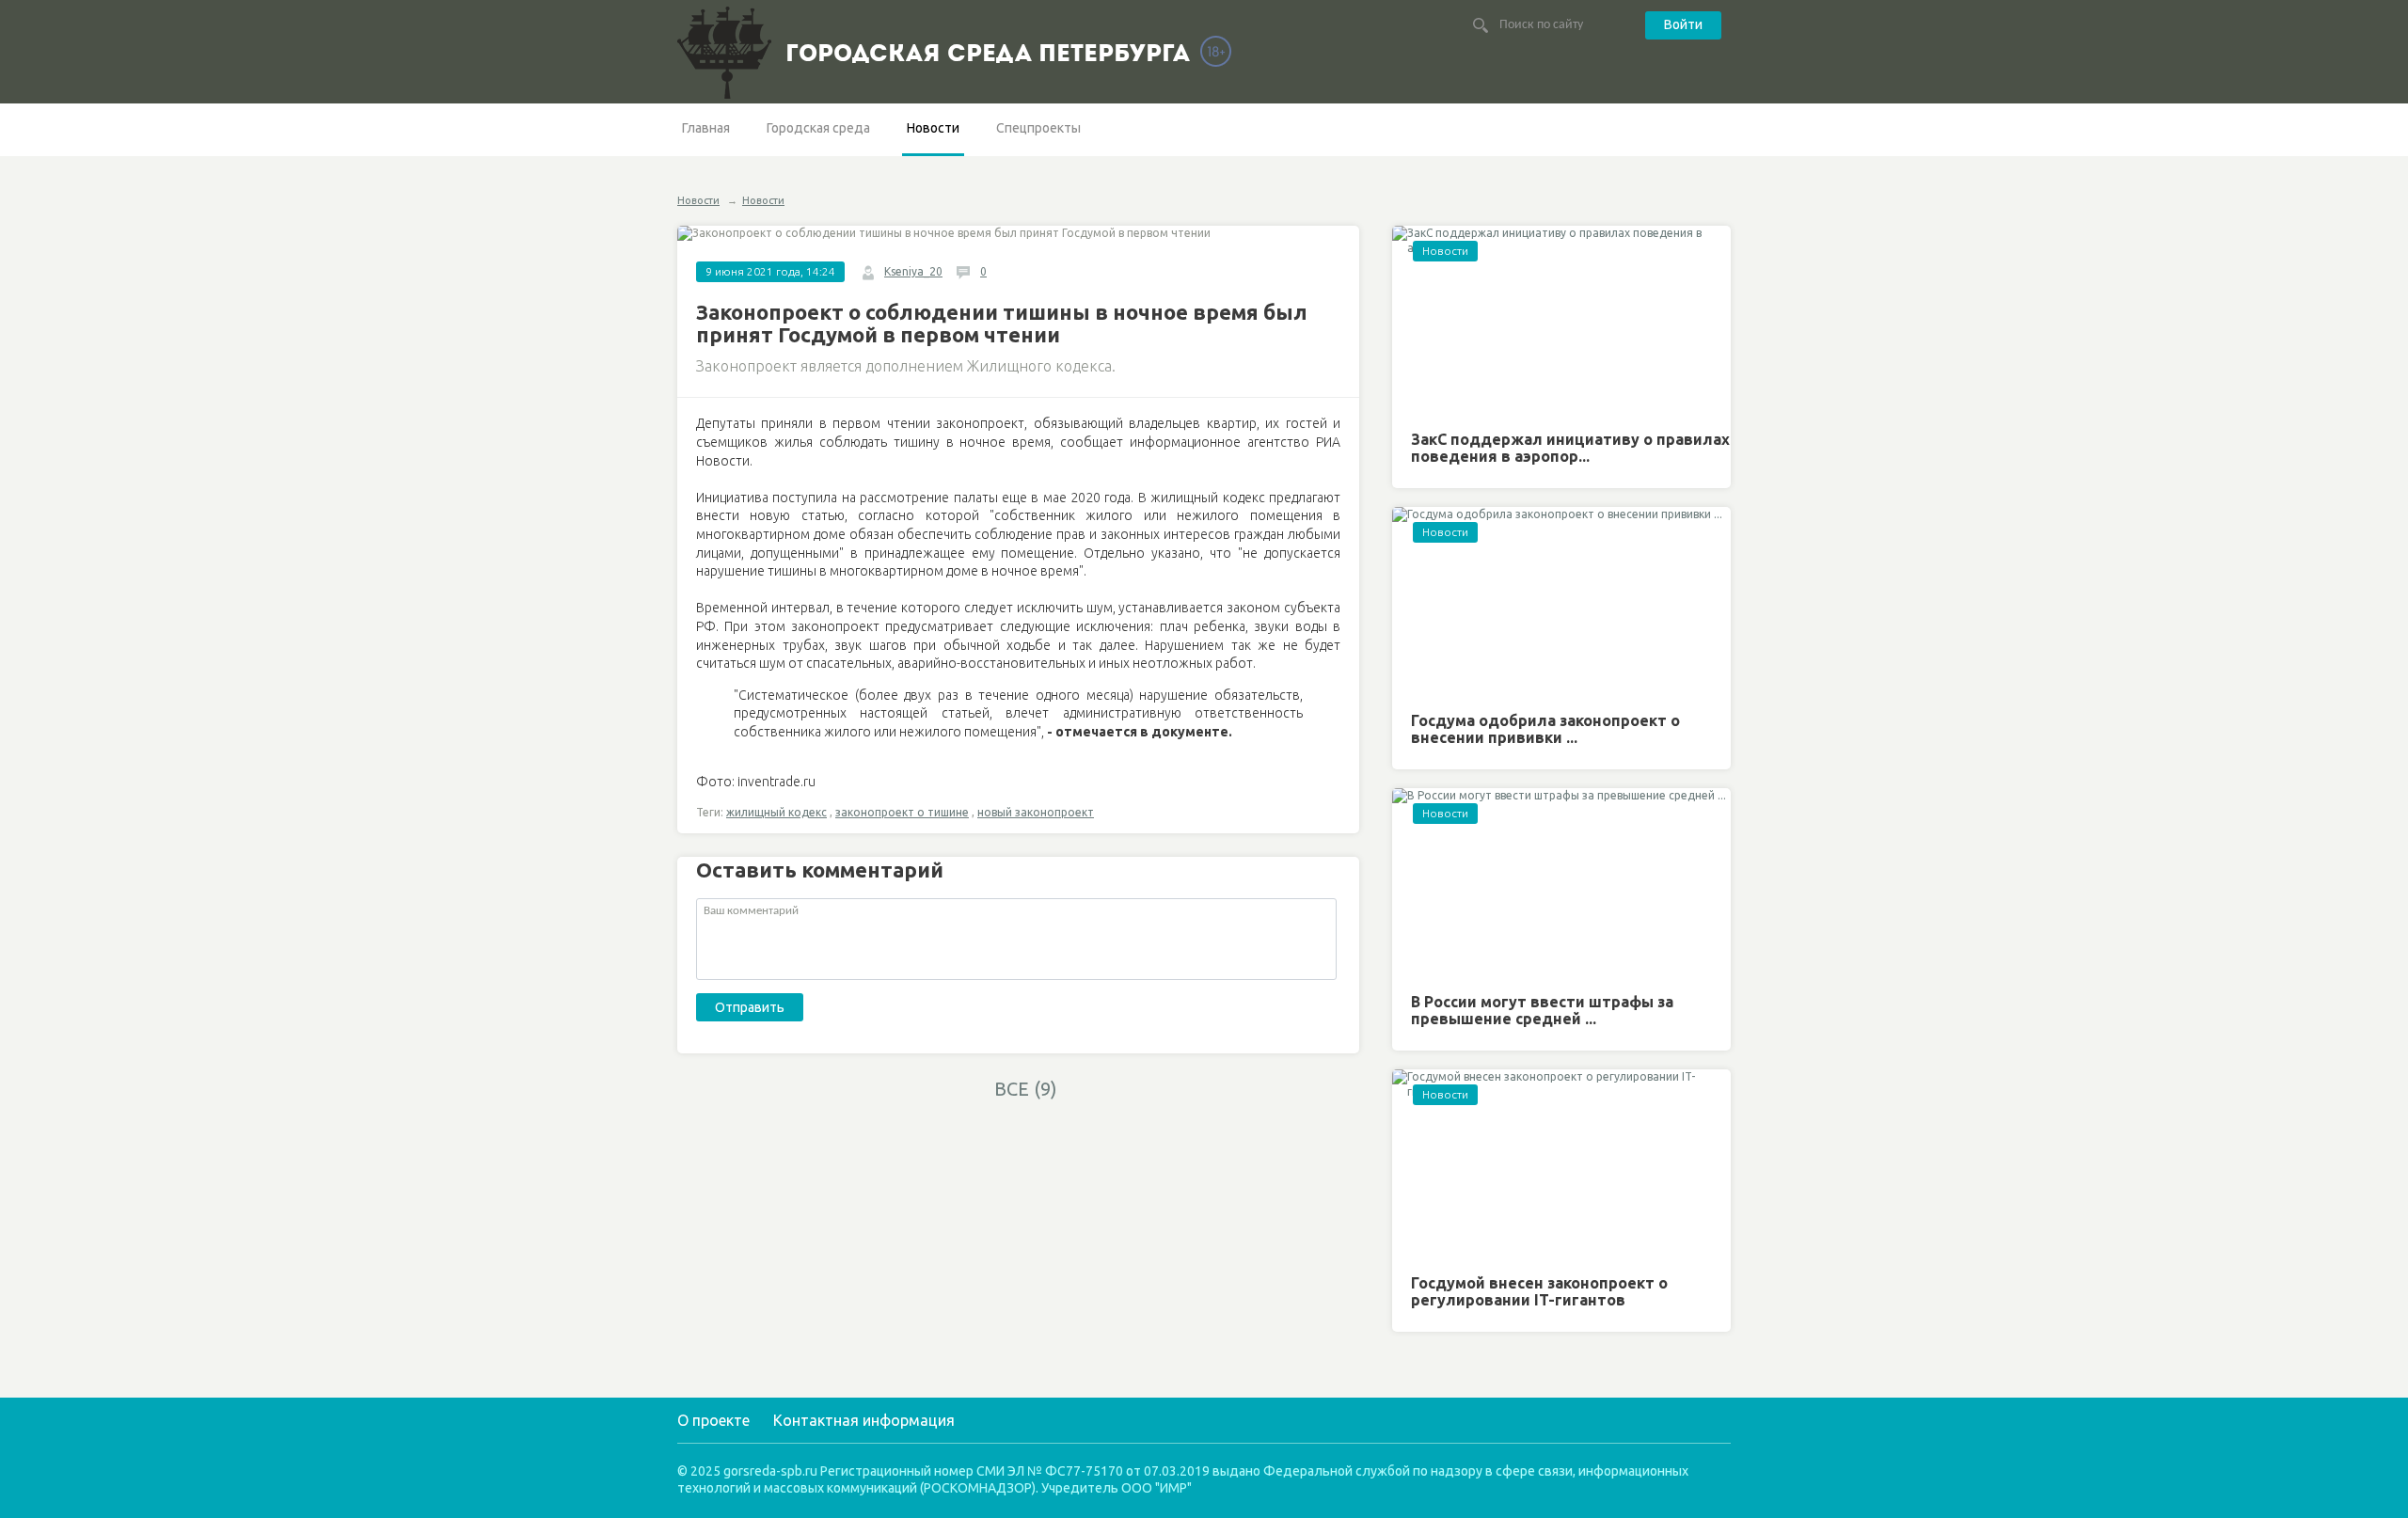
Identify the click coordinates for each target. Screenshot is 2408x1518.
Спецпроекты (1038, 128)
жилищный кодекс (776, 812)
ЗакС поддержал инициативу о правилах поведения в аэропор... (1570, 448)
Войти (1683, 24)
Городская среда (818, 128)
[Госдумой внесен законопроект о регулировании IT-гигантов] (1561, 1165)
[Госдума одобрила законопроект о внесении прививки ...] (1561, 602)
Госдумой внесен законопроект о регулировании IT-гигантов (1539, 1291)
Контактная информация (864, 1420)
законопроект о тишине (902, 812)
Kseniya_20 (913, 271)
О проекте (713, 1420)
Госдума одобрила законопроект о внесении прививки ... (1545, 729)
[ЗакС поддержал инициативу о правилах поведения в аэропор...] (1561, 321)
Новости (933, 128)
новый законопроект (1036, 812)
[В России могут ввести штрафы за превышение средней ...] (1561, 884)
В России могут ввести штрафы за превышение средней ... (1542, 1010)
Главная (706, 128)
